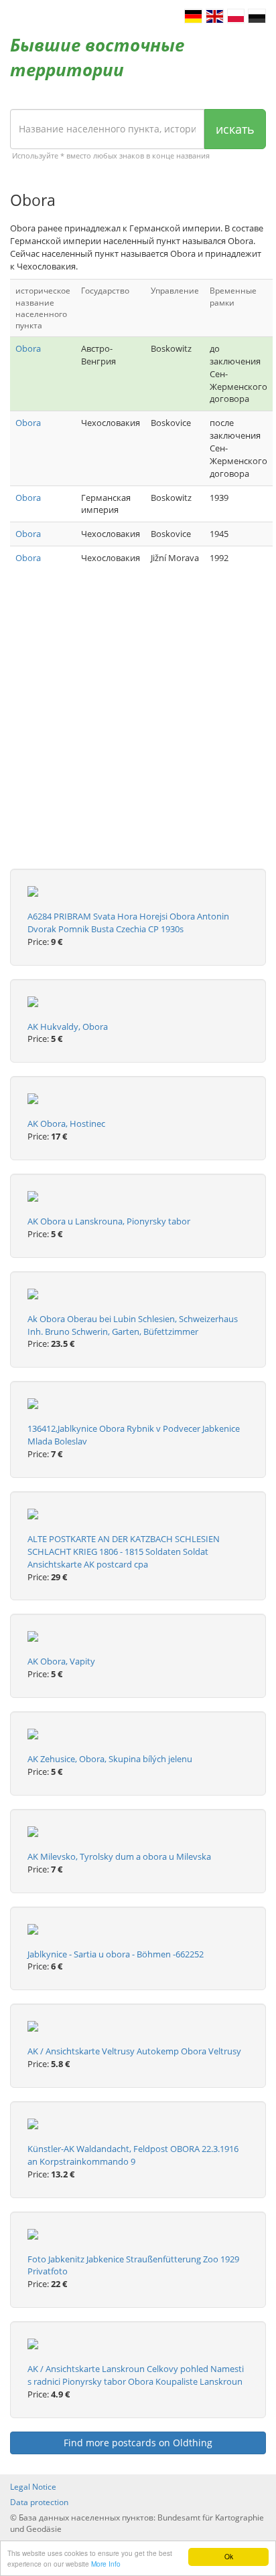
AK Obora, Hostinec (66, 1123)
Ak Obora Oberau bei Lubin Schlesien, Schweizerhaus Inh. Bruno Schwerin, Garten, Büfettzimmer (133, 1325)
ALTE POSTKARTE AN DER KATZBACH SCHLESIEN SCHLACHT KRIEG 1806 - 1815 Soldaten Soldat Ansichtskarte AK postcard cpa (124, 1551)
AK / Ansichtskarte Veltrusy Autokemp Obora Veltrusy (134, 2051)
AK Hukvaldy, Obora (68, 1027)
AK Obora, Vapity (61, 1661)
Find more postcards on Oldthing (138, 2443)
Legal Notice (33, 2487)
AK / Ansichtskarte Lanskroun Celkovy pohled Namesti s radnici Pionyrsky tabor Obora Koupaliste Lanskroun (136, 2375)
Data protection (39, 2502)
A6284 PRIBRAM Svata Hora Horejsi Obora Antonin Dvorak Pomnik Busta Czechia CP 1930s (128, 923)
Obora (28, 348)
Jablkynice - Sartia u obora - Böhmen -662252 (116, 1954)
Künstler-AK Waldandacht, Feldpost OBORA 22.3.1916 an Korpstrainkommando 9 (133, 2155)
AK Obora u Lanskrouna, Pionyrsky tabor (109, 1221)
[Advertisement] (138, 731)
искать (235, 129)
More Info (106, 2564)
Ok (229, 2556)
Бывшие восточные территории (97, 57)
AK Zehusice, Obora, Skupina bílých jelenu (110, 1759)
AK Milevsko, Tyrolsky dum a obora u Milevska (119, 1856)
